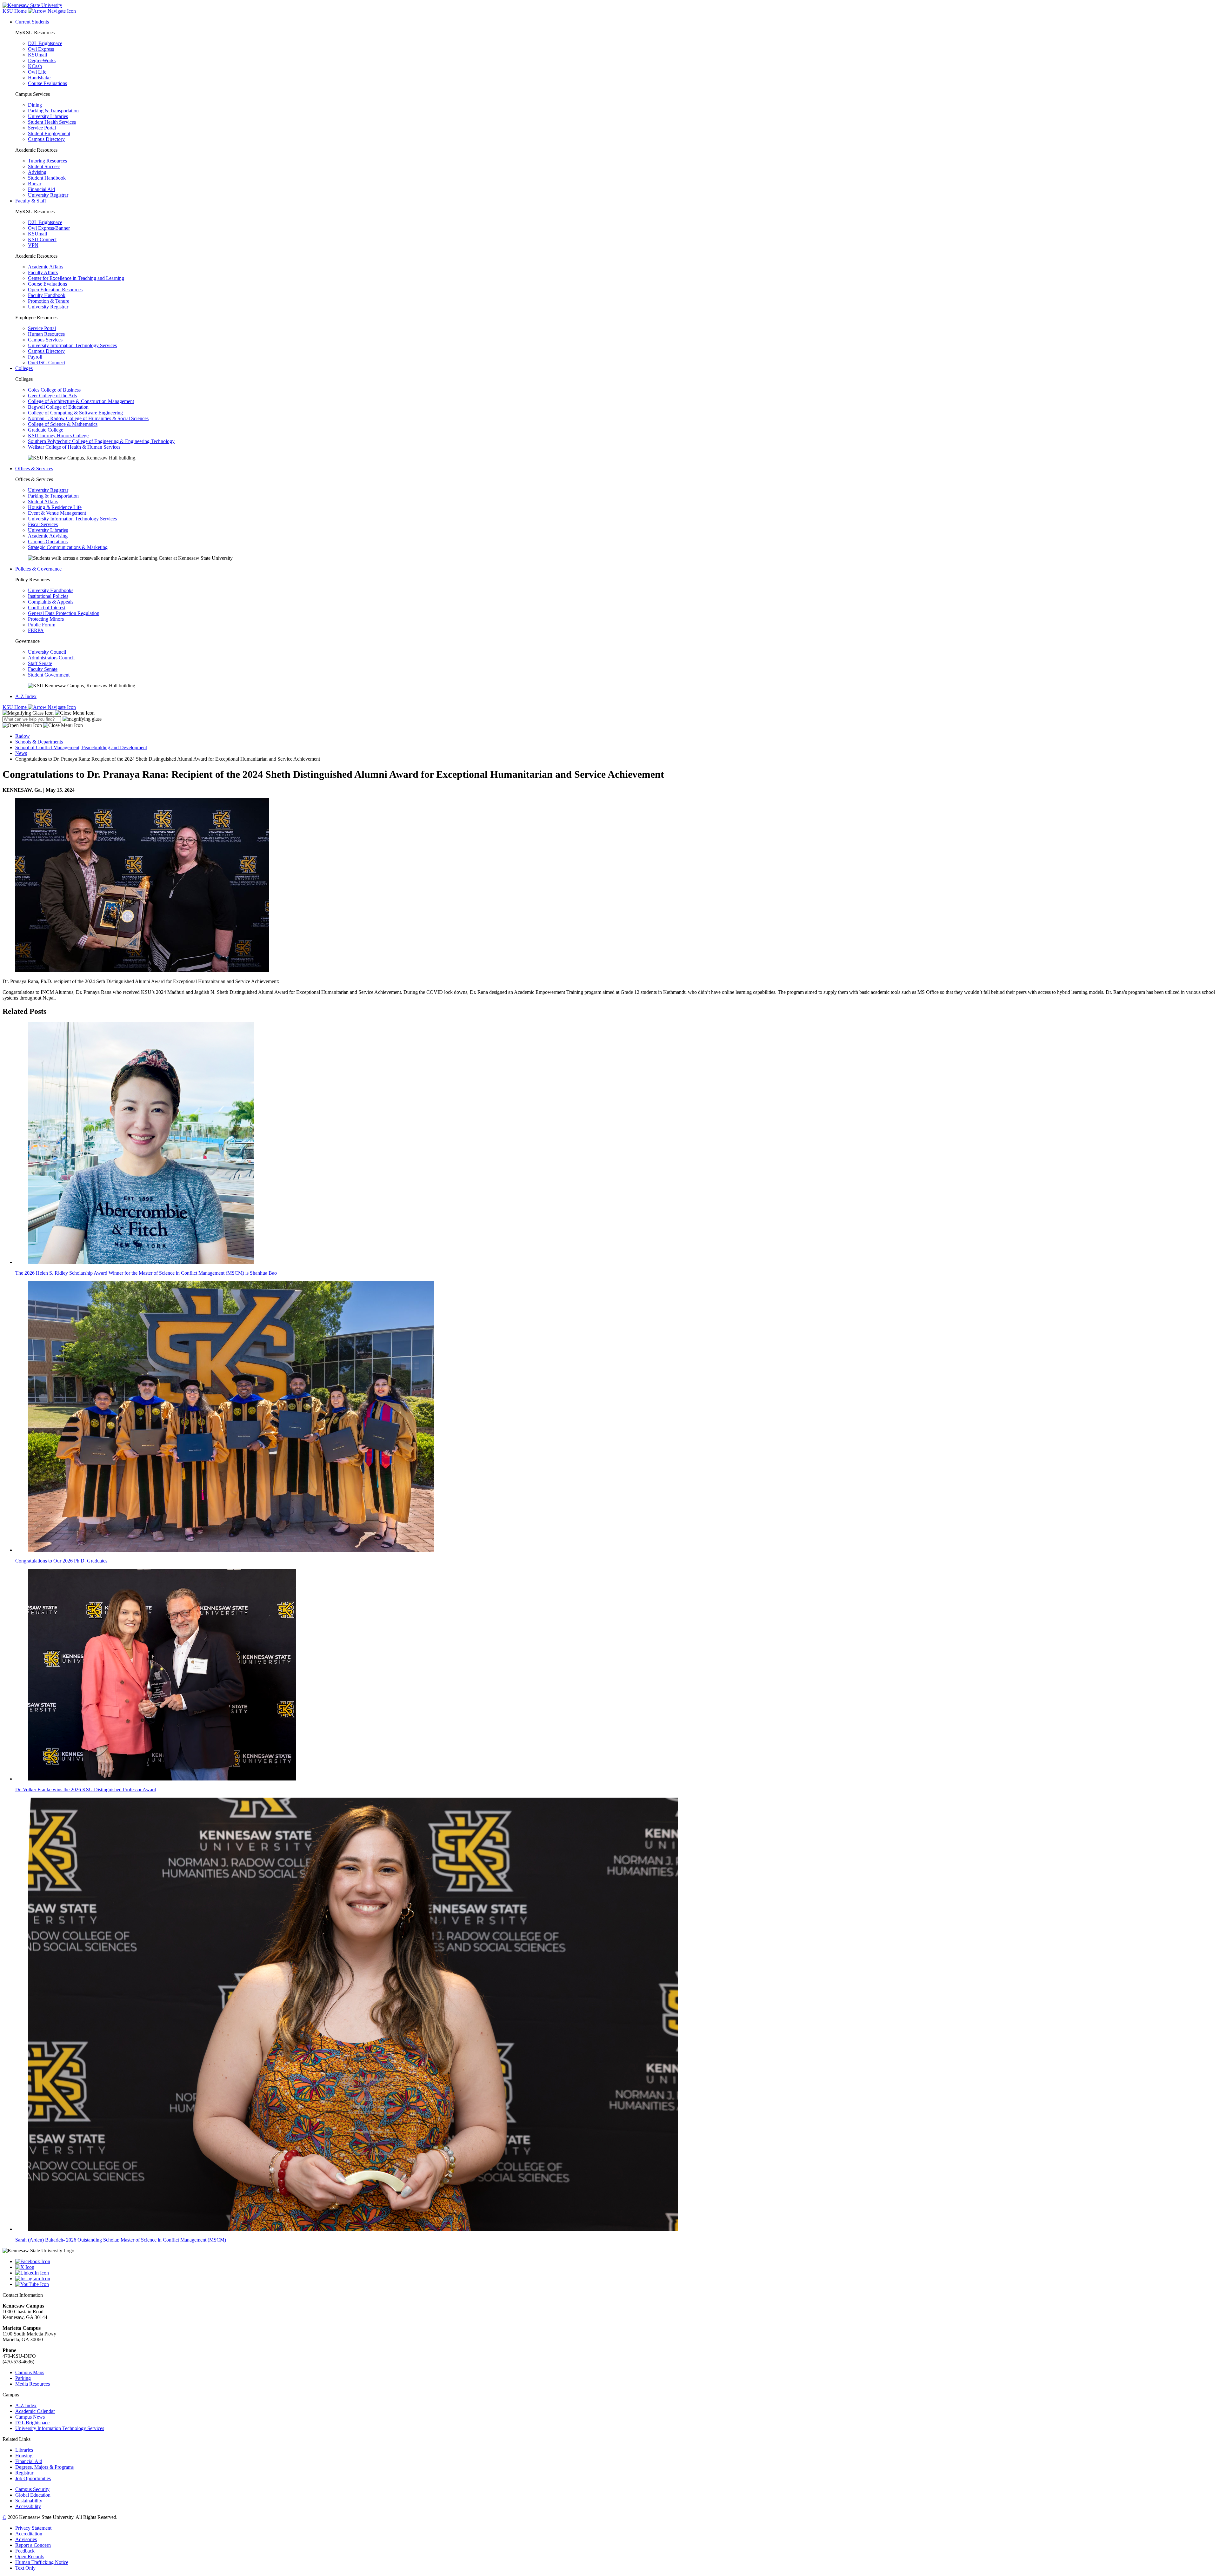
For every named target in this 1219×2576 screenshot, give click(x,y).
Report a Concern (33, 2545)
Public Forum (42, 625)
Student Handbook (47, 178)
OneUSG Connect (47, 363)
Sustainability (29, 2501)
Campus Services (45, 340)
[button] (49, 713)
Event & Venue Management (57, 513)
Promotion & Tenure (49, 301)
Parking (23, 2378)
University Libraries (48, 116)
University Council (47, 652)
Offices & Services (34, 469)
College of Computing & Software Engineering (75, 413)
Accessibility (28, 2506)
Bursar (35, 184)
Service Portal (42, 128)
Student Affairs (43, 502)
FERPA (36, 630)
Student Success (44, 166)
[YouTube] (616, 2284)
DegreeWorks (42, 60)
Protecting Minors (46, 619)
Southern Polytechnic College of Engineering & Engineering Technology (101, 441)
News (21, 753)
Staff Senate (40, 663)
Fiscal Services (43, 524)
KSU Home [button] (15, 11)
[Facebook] (616, 2262)
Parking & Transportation (53, 111)
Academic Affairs (46, 267)
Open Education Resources (55, 290)
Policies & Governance (38, 569)
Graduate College (46, 430)
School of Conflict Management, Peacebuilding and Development (81, 747)
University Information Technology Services (72, 345)
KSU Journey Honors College (58, 436)
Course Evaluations (47, 83)
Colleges (24, 368)
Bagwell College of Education (58, 407)
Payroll (35, 357)
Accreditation (29, 2534)
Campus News (30, 2417)
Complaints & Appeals (51, 602)
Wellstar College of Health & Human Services (74, 447)
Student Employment (49, 133)
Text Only (25, 2568)
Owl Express (41, 49)
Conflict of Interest (47, 608)
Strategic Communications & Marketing (68, 547)
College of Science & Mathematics (63, 424)
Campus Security (32, 2489)
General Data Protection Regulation (64, 613)
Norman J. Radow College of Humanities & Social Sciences (88, 418)
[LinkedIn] (616, 2273)
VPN (33, 245)
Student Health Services (52, 122)
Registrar (24, 2473)
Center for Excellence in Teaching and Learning (76, 278)
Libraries (24, 2450)
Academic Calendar (35, 2411)
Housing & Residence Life (55, 507)
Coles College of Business (54, 390)
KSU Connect (42, 239)
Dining (35, 105)
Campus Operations (48, 542)
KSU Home (15, 707)
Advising (37, 172)
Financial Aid (41, 189)
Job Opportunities (33, 2478)
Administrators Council (51, 658)
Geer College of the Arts (52, 396)
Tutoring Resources (47, 161)
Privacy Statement (33, 2528)
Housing (24, 2456)
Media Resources (33, 2384)
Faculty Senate (43, 669)
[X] (616, 2267)
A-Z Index (26, 696)
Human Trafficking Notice (42, 2562)
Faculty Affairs (43, 272)
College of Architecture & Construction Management (81, 401)
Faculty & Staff (31, 201)
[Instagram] (616, 2279)
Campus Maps (30, 2372)
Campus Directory (46, 139)
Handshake (39, 78)
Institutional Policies (48, 596)
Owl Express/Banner (49, 228)
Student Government (49, 675)
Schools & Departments (39, 742)
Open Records (30, 2556)
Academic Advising (48, 536)
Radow (23, 736)
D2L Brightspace (45, 43)
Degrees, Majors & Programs (44, 2467)
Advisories (26, 2539)
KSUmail (37, 55)
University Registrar (48, 195)
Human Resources (46, 334)
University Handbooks (51, 590)
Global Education (33, 2495)
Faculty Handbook (47, 295)
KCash (35, 66)
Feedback (25, 2551)
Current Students (32, 22)
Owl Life (37, 72)
